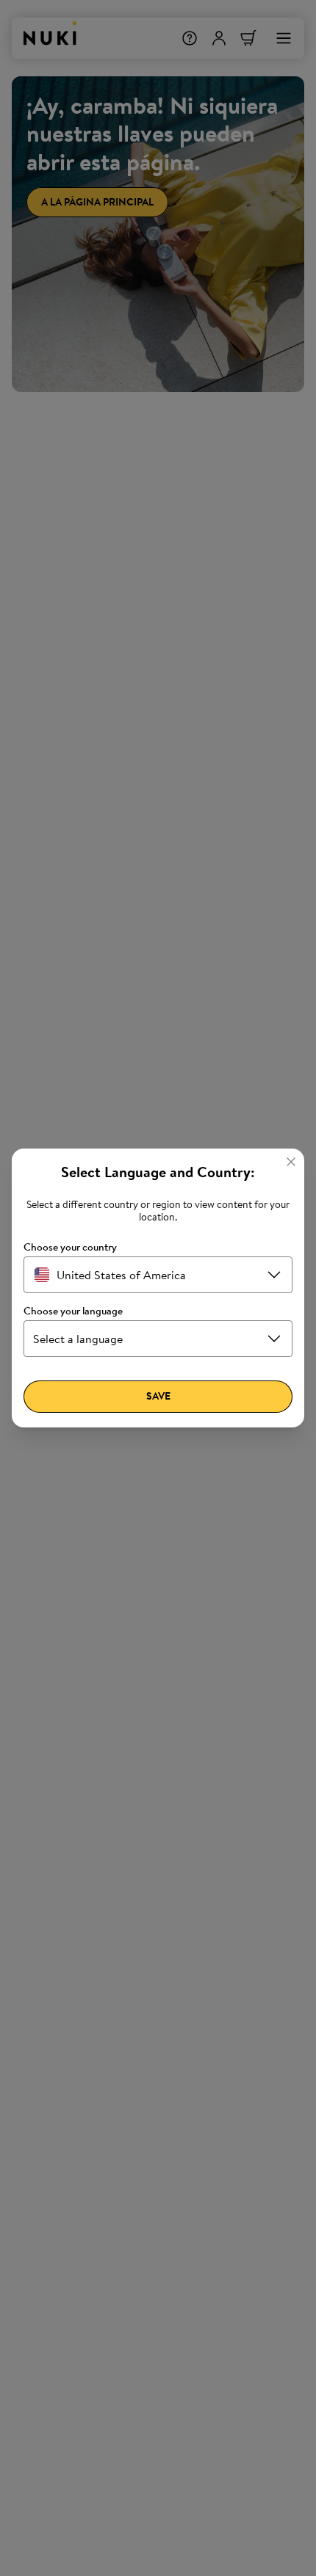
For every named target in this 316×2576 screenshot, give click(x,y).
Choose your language (73, 1311)
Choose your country (70, 1247)
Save (158, 1396)
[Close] (291, 1162)
